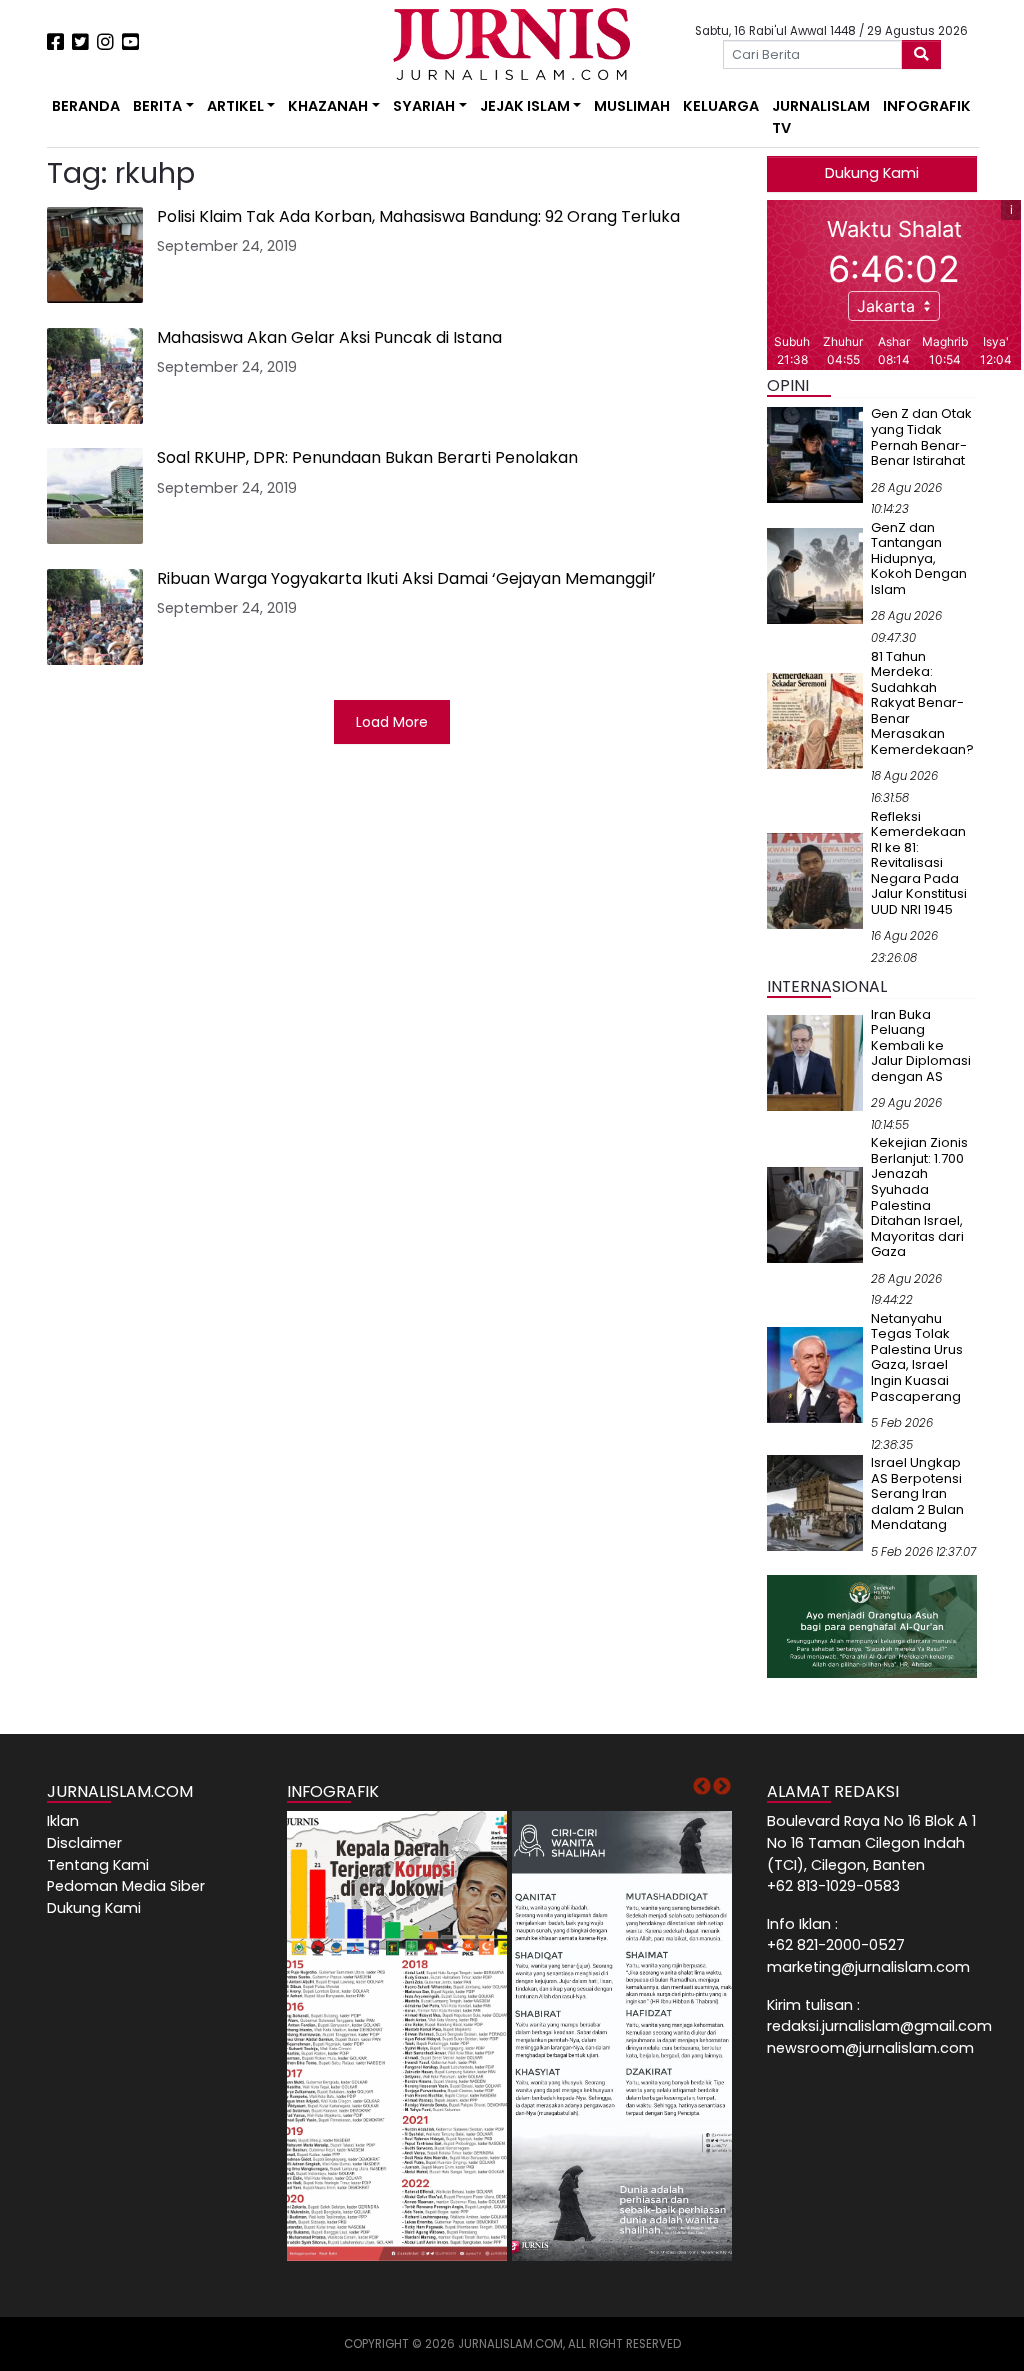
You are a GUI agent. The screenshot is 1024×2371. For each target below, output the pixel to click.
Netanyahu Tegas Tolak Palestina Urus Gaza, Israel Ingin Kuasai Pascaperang (917, 1357)
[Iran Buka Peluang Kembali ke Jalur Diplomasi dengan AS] (815, 1062)
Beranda (86, 106)
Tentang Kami (98, 1865)
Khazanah (328, 106)
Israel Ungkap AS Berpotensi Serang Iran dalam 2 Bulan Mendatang (917, 1493)
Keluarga (721, 106)
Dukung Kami (872, 173)
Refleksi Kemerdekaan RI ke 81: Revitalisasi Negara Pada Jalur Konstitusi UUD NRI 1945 (919, 863)
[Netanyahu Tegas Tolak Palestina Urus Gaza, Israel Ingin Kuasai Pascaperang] (815, 1374)
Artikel (235, 106)
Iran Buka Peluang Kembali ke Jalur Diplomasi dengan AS (921, 1045)
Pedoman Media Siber (126, 1886)
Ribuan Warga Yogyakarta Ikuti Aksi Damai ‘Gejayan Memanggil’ (406, 578)
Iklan (63, 1821)
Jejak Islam (525, 106)
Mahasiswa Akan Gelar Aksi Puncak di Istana (329, 337)
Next (722, 1787)
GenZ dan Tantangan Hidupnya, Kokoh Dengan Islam (919, 558)
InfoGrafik (927, 106)
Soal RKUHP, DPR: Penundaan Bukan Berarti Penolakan (367, 457)
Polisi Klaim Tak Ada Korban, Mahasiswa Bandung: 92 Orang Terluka (418, 216)
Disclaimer (84, 1843)
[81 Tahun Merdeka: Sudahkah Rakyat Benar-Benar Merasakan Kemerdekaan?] (815, 720)
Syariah (424, 106)
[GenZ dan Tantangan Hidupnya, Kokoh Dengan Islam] (815, 575)
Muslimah (632, 106)
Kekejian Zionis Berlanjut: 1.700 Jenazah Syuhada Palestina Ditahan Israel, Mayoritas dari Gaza (919, 1197)
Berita (157, 106)
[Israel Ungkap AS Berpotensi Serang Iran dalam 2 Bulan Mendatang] (815, 1502)
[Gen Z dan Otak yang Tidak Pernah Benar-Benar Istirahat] (815, 454)
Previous (702, 1787)
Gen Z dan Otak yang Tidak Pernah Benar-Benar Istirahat (921, 437)
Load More (392, 722)
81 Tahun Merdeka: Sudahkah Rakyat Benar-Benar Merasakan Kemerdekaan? (922, 703)
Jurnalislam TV (821, 117)
